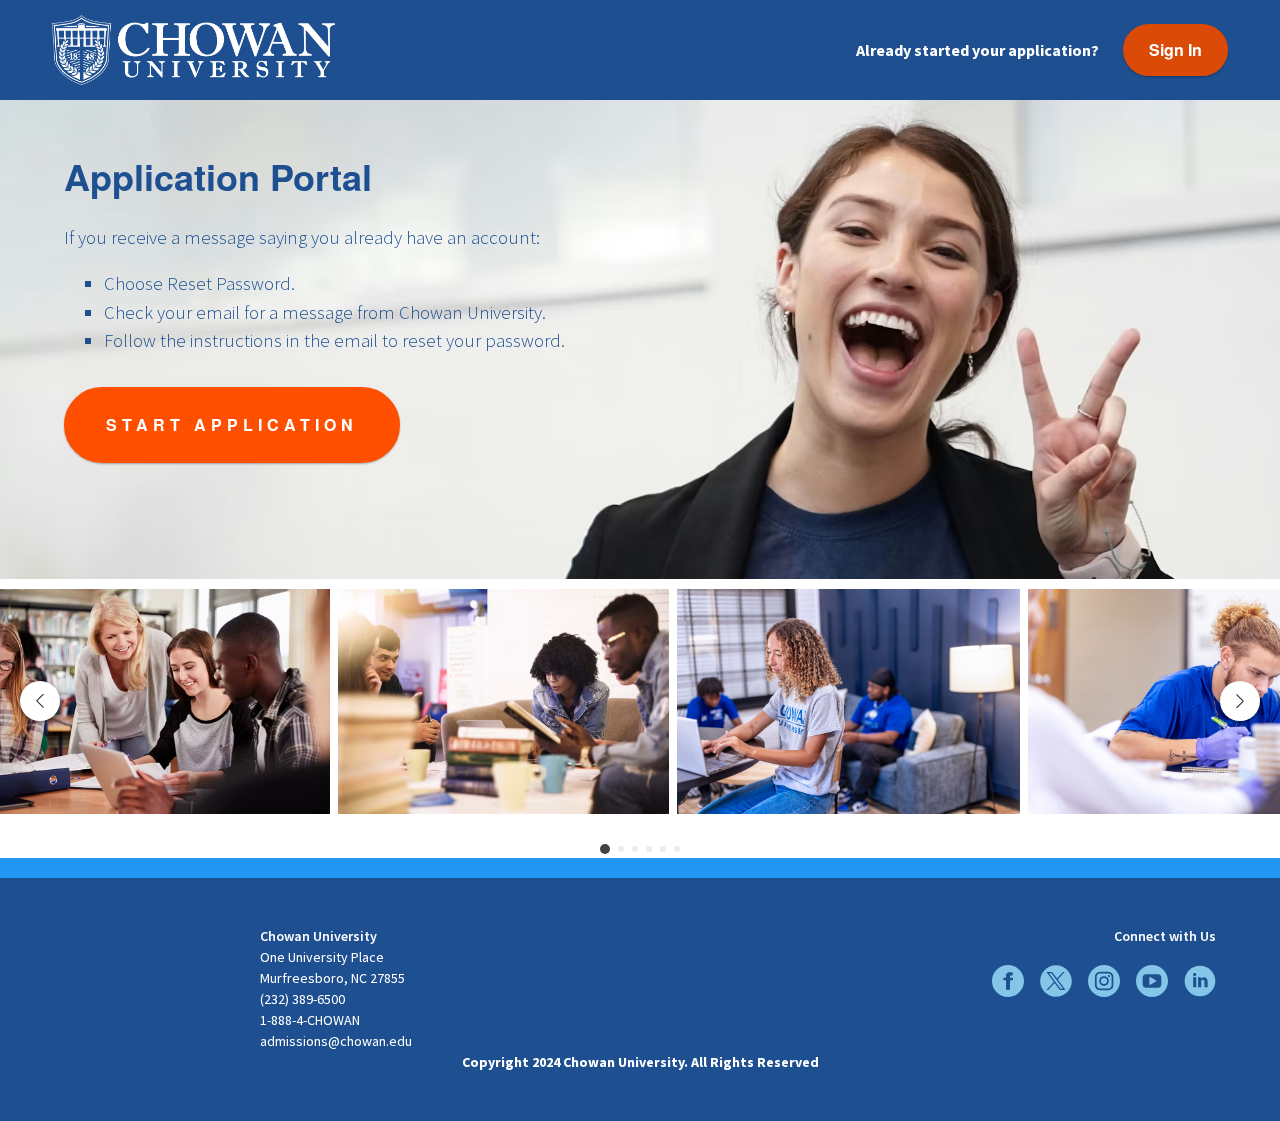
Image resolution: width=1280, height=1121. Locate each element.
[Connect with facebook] (1008, 981)
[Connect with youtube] (1152, 981)
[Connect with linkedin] (1200, 981)
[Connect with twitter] (1056, 981)
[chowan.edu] (150, 947)
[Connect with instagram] (1104, 981)
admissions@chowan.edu (336, 1041)
